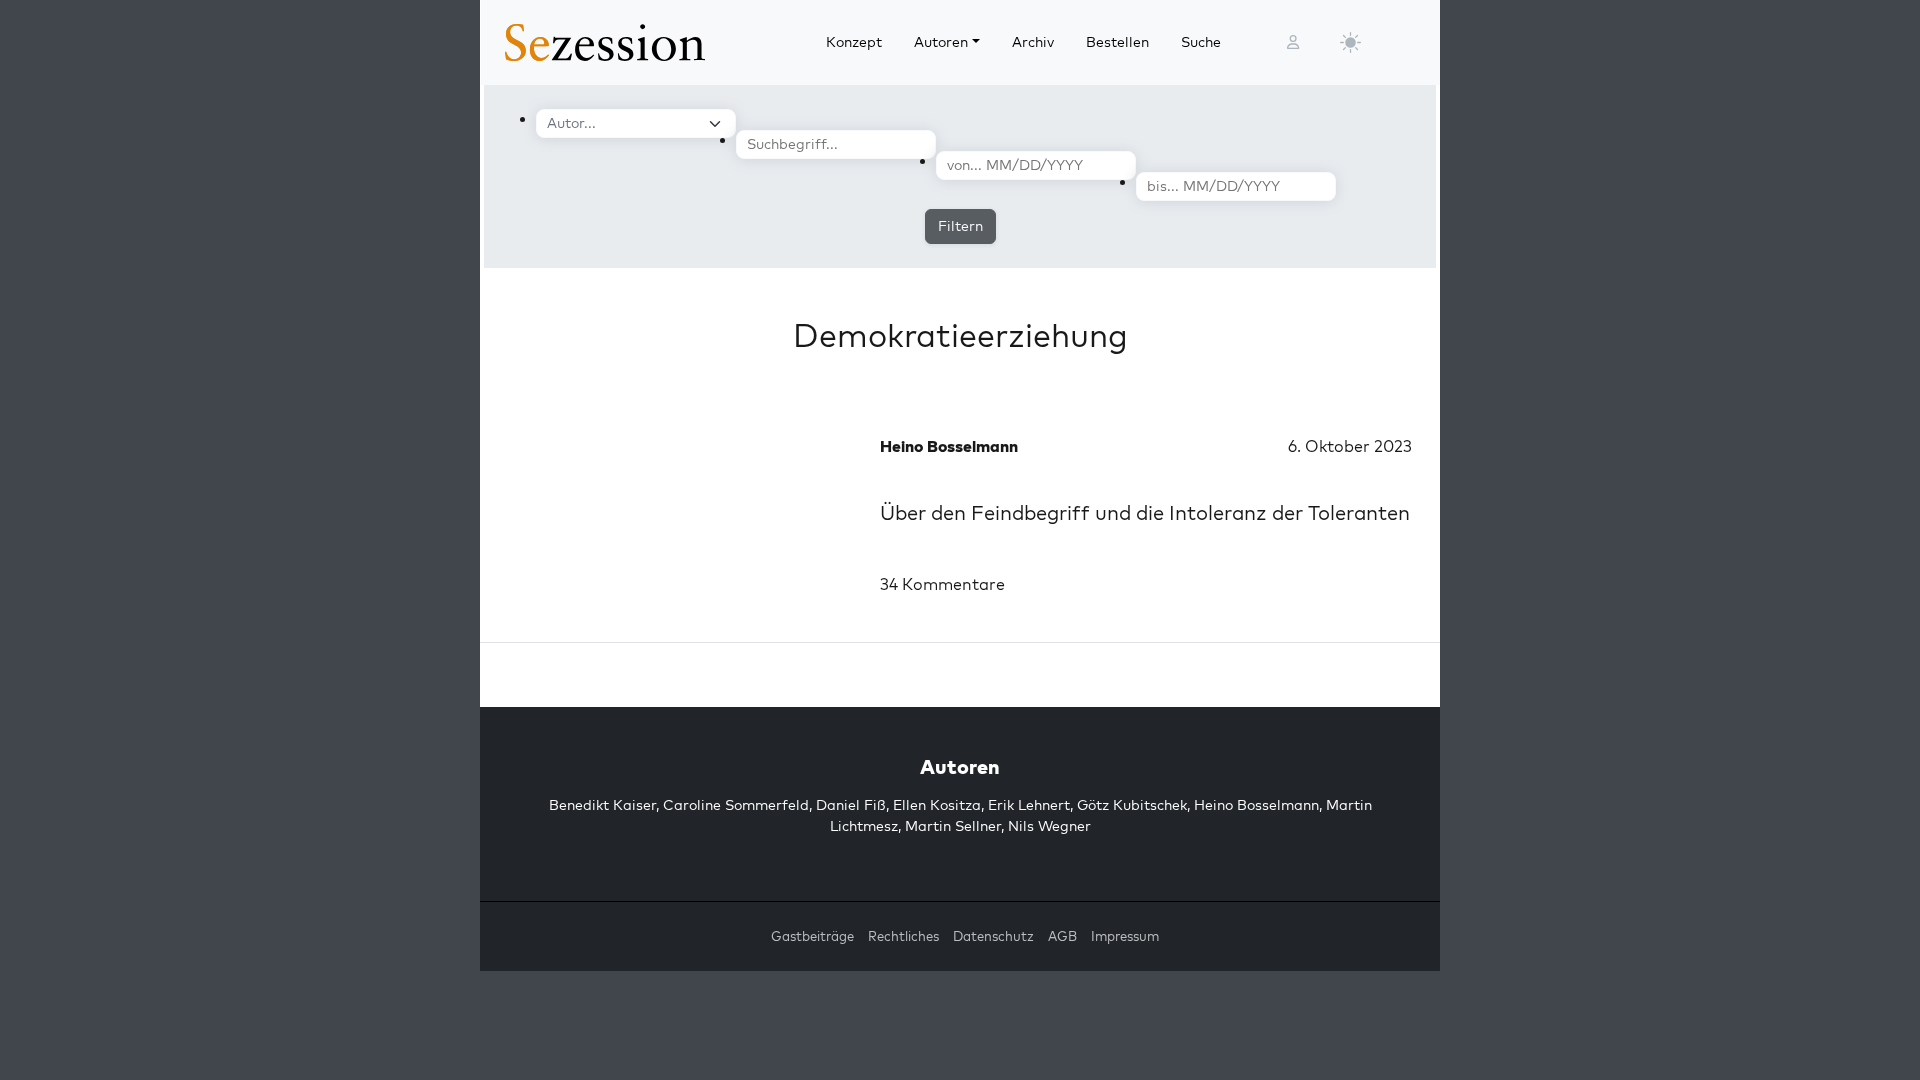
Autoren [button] (941, 42)
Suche (1201, 42)
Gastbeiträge (812, 936)
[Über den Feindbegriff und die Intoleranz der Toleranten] (680, 510)
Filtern (960, 226)
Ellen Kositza (937, 805)
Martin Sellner (953, 826)
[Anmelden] (1293, 42)
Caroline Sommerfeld (736, 805)
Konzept (854, 42)
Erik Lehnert (1029, 805)
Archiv (1033, 42)
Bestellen (1117, 42)
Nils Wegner (1049, 826)
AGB (1062, 936)
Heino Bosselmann (1256, 805)
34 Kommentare (942, 584)
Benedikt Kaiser (602, 805)
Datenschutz (993, 936)
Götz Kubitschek (1132, 805)
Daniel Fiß (851, 805)
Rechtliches (903, 936)
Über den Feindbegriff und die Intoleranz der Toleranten (1145, 512)
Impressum (1125, 936)
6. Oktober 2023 (1350, 446)
